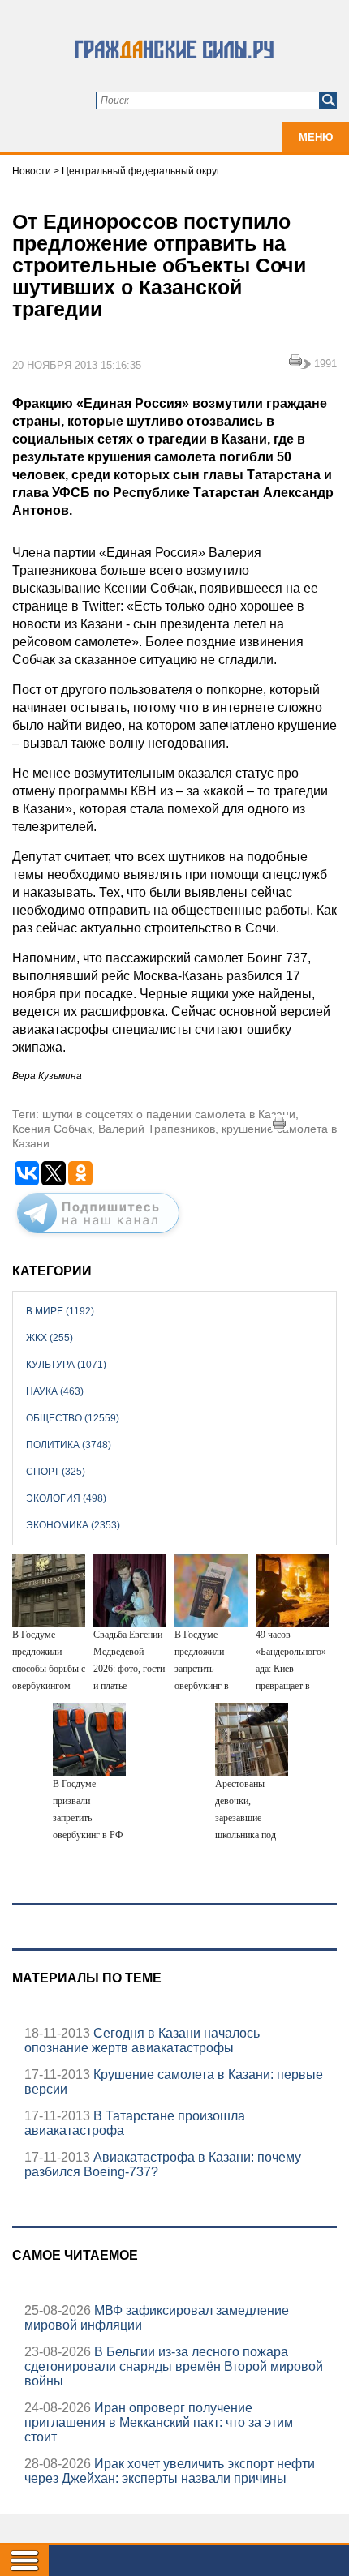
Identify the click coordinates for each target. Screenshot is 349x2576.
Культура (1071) (66, 1365)
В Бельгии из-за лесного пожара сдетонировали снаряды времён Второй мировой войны (174, 2366)
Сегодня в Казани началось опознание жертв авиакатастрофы (142, 2040)
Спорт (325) (56, 1472)
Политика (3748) (69, 1445)
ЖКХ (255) (50, 1338)
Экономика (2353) (73, 1525)
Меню (316, 137)
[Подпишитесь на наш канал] (98, 1237)
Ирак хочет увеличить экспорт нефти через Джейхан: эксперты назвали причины (170, 2471)
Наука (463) (55, 1391)
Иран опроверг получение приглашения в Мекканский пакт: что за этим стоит (159, 2422)
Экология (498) (66, 1498)
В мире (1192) (60, 1311)
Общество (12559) (73, 1418)
